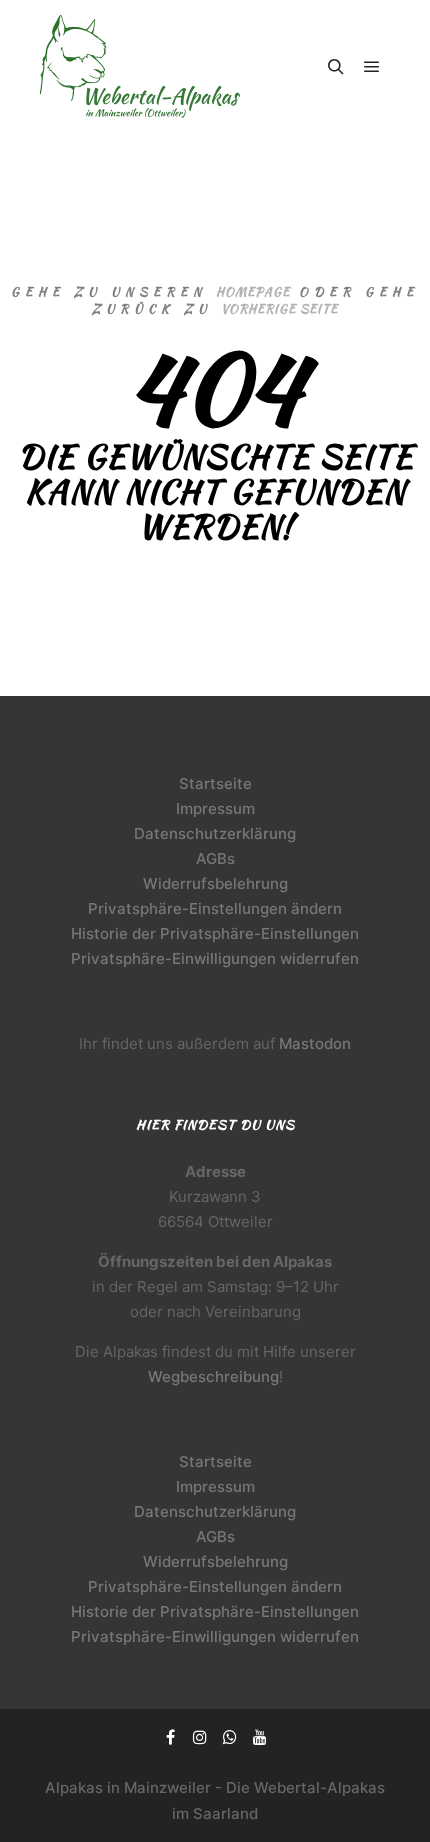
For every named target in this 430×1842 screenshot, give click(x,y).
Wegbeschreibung (213, 1376)
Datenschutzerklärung (215, 833)
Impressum (215, 808)
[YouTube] (260, 1737)
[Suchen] (336, 67)
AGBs (215, 858)
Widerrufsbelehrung (215, 883)
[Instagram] (200, 1737)
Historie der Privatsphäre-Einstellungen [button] (215, 933)
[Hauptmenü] (372, 67)
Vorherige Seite (279, 308)
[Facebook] (170, 1737)
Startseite (215, 783)
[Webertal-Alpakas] (140, 66)
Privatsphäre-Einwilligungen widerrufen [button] (215, 958)
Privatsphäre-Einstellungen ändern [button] (215, 908)
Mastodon (315, 1043)
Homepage (253, 291)
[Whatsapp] (230, 1737)
